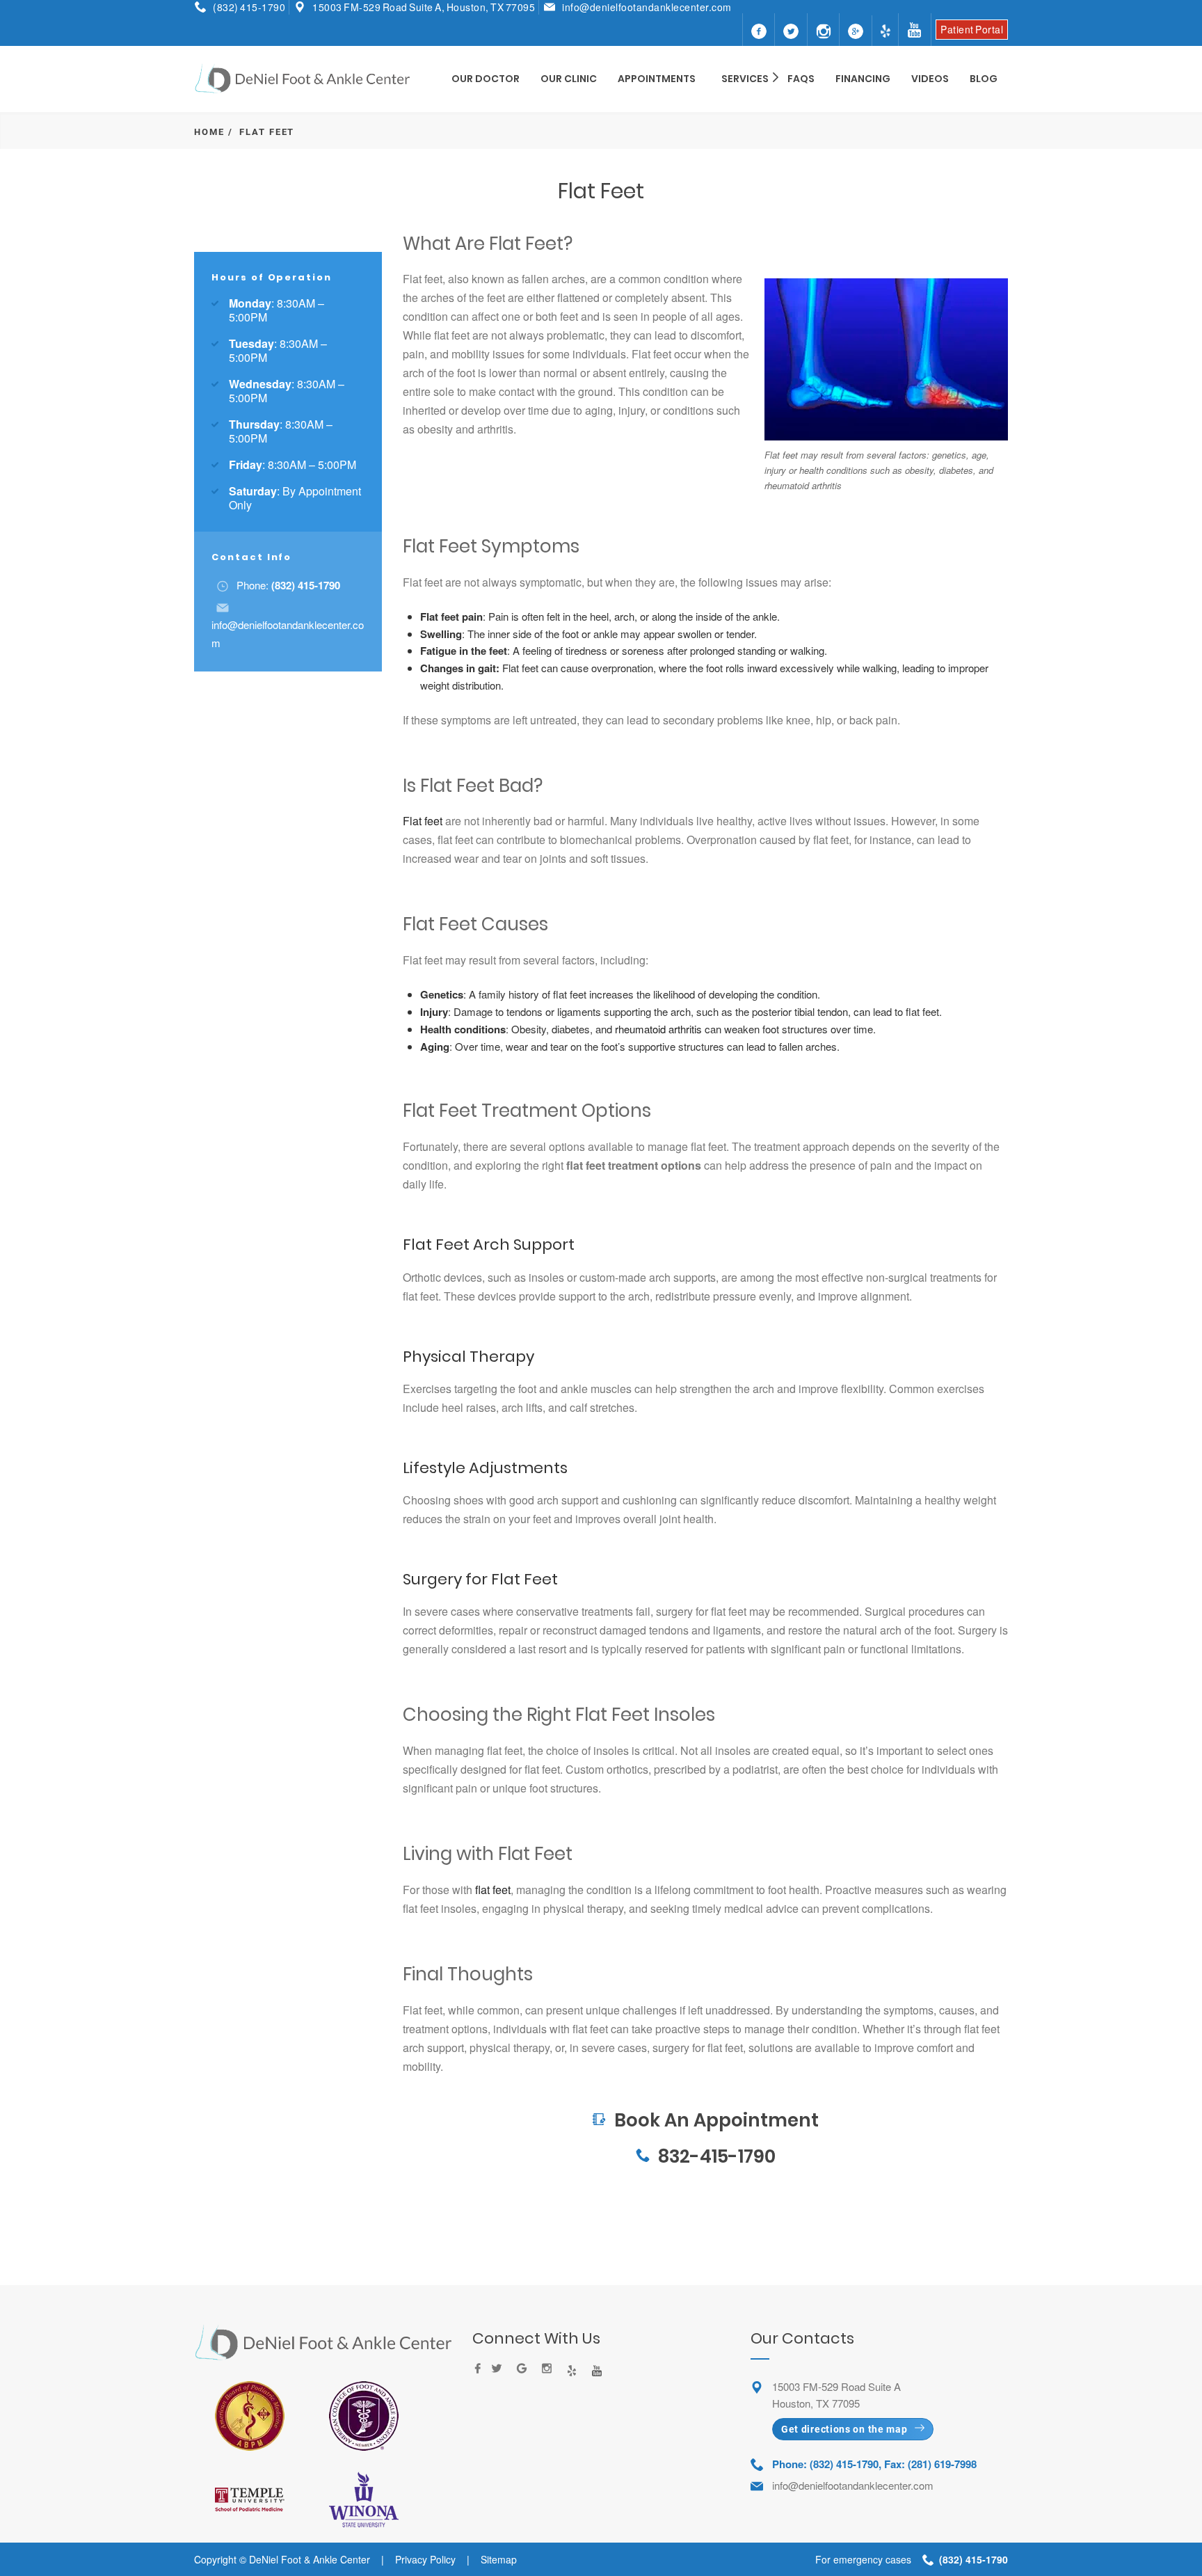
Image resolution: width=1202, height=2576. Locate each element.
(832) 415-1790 (249, 7)
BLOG (984, 79)
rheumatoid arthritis (658, 1029)
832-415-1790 (717, 2156)
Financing (863, 79)
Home (209, 132)
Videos (930, 79)
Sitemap (499, 2559)
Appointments (657, 79)
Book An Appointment (705, 2084)
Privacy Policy (425, 2559)
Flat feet (423, 821)
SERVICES (745, 79)
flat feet (493, 1890)
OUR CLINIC (569, 79)
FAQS (801, 79)
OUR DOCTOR (486, 79)
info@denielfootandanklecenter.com (647, 7)
